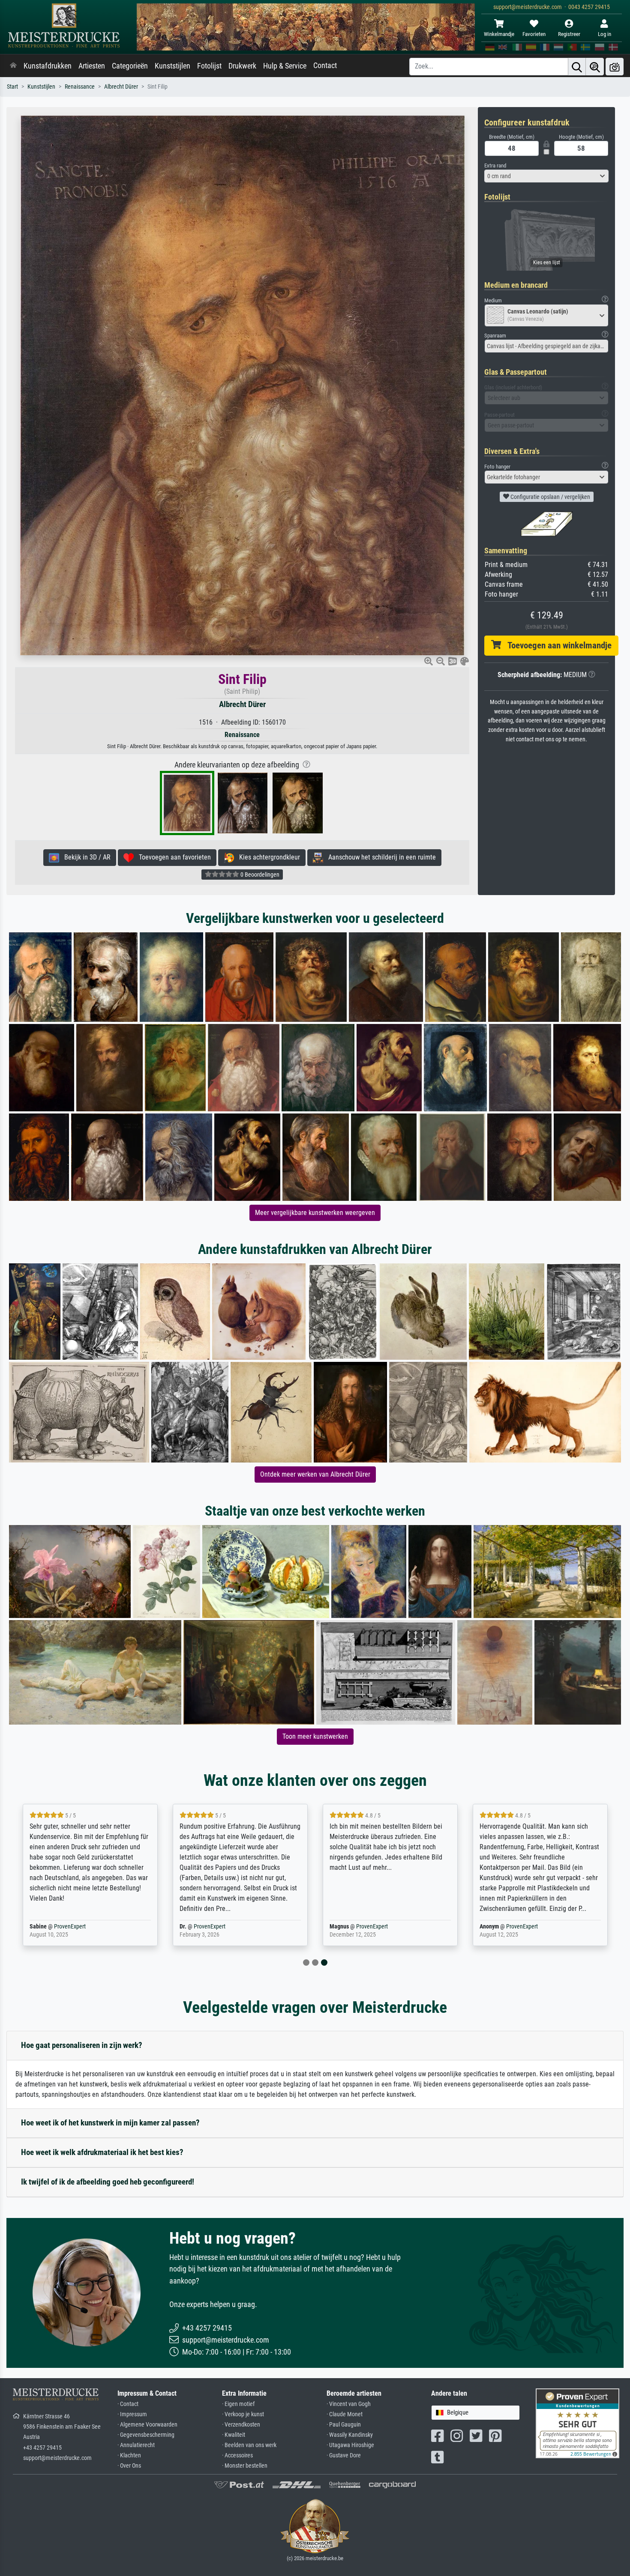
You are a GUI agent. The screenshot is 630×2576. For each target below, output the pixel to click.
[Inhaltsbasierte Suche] (595, 67)
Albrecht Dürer (121, 87)
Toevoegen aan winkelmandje (556, 645)
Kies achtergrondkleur (267, 857)
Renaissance (80, 87)
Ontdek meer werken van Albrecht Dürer (315, 1474)
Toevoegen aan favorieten (172, 857)
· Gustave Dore (344, 2455)
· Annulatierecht (136, 2445)
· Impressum (132, 2414)
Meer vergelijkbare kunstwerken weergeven (315, 1213)
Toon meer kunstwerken (315, 1736)
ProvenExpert (70, 1927)
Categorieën (130, 66)
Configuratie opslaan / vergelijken (550, 497)
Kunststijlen (172, 66)
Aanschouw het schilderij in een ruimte (379, 857)
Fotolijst (209, 66)
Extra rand (495, 166)
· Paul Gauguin (344, 2425)
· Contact (128, 2404)
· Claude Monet (345, 2414)
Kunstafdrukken (48, 66)
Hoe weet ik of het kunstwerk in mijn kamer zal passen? (110, 2123)
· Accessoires (237, 2455)
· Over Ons (129, 2466)
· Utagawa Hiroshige (350, 2445)
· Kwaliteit (234, 2435)
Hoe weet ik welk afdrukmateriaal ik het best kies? (102, 2152)
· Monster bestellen (245, 2466)
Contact (325, 66)
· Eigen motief (238, 2404)
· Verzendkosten (241, 2425)
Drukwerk (242, 66)
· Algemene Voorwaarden (147, 2425)
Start (12, 87)
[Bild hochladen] (615, 67)
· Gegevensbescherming (146, 2435)
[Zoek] (577, 67)
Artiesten (92, 66)
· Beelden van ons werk (249, 2445)
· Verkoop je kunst (243, 2414)
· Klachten (129, 2455)
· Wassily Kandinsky (350, 2435)
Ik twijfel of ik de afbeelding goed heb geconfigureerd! (108, 2182)
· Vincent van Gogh (349, 2404)
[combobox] (546, 176)
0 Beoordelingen (259, 875)
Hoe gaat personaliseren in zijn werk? (82, 2045)
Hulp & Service (285, 66)
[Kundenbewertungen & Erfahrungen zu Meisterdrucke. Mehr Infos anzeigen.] (577, 2423)
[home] (13, 66)
